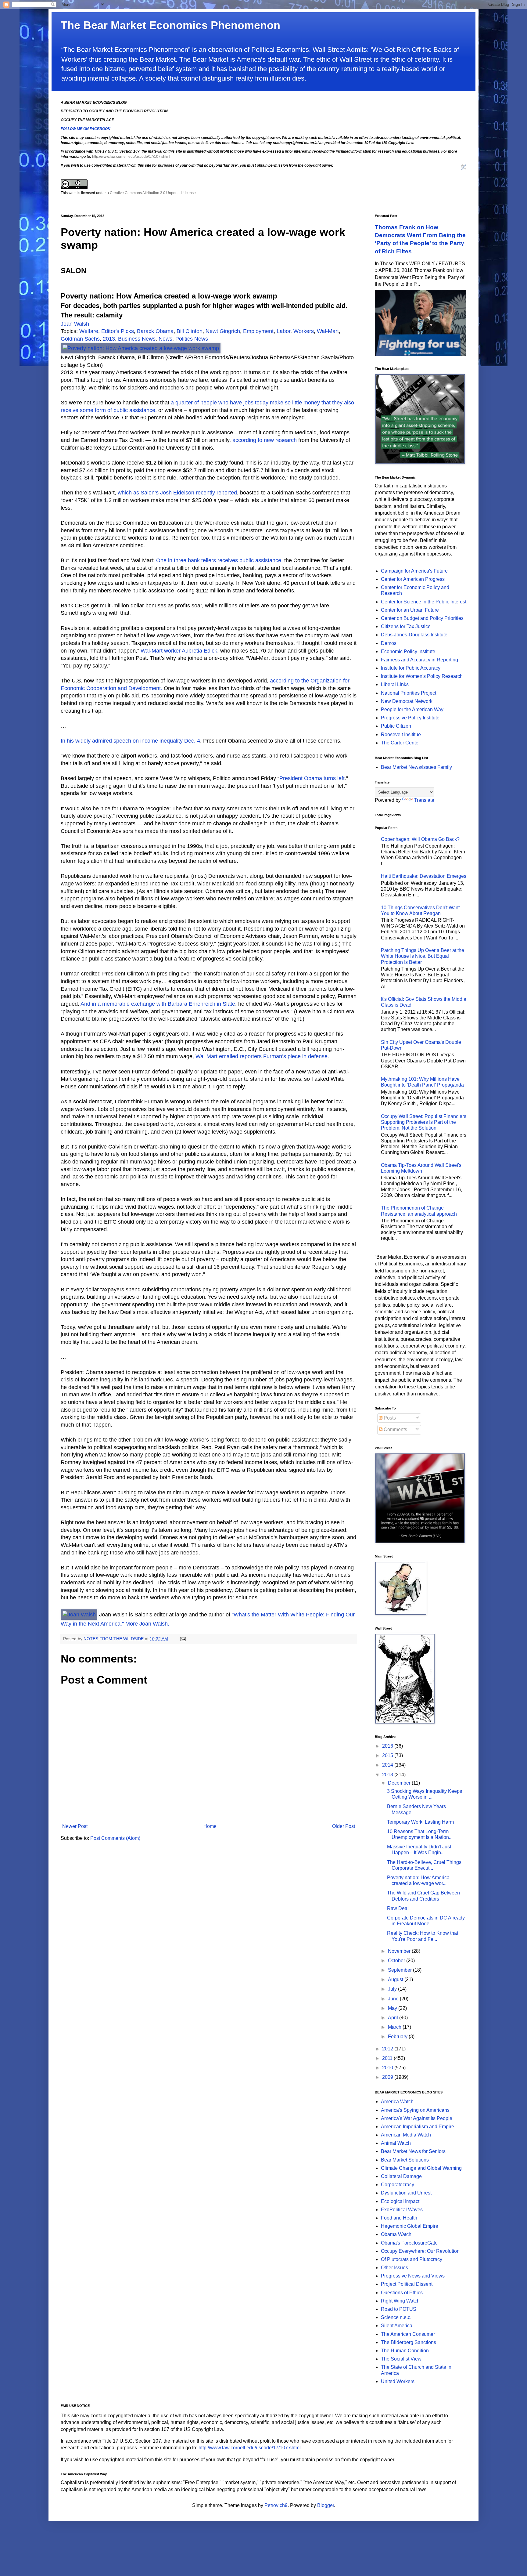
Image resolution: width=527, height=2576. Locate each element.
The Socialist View (401, 2359)
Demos (389, 643)
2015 (388, 1755)
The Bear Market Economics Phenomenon (170, 25)
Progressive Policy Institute (410, 718)
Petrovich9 (276, 2505)
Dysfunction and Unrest (406, 2193)
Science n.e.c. (396, 2317)
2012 (388, 2049)
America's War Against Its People (417, 2118)
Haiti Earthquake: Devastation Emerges (424, 876)
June (394, 1999)
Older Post (344, 1826)
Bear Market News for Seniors (413, 2151)
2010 (388, 2068)
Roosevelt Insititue (401, 734)
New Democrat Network (407, 701)
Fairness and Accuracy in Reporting (419, 660)
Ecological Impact (400, 2201)
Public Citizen (396, 726)
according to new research (265, 440)
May (393, 2008)
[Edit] (464, 168)
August (396, 1979)
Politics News (192, 339)
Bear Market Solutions (405, 2160)
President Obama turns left (312, 778)
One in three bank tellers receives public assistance (219, 560)
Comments (395, 1429)
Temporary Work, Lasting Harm (420, 1822)
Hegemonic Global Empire (410, 2226)
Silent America (397, 2326)
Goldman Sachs (80, 339)
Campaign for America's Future (414, 571)
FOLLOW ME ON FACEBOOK (86, 129)
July (393, 1989)
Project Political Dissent (407, 2284)
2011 (388, 2058)
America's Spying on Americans (415, 2110)
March (395, 2027)
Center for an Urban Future (410, 610)
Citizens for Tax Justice (406, 626)
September (400, 1970)
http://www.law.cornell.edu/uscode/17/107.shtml (131, 157)
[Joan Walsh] (80, 1615)
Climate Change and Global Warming (421, 2168)
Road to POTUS (399, 2309)
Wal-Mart (328, 331)
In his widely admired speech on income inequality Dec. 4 (130, 741)
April (394, 2018)
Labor (283, 331)
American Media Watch (406, 2135)
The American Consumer (408, 2334)
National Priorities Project (409, 693)
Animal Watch (396, 2143)
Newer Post (75, 1826)
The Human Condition (405, 2351)
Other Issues (394, 2268)
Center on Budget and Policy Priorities (422, 618)
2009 (388, 2077)
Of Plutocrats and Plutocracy (412, 2259)
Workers (304, 331)
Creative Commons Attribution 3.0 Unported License (153, 193)
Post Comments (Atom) (115, 1838)
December (400, 1783)
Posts (389, 1418)
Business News (137, 339)
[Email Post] (183, 1639)
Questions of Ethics (402, 2293)
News (165, 339)
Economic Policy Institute (408, 651)
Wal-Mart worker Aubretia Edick (179, 651)
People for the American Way (412, 709)
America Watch (397, 2102)
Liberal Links (395, 684)
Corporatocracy (398, 2185)
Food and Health (399, 2218)
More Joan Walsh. (147, 1624)
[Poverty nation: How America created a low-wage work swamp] (141, 348)
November (400, 1951)
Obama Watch (396, 2234)
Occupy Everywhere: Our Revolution (420, 2251)
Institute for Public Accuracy (411, 668)
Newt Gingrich (223, 331)
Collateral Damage (401, 2176)
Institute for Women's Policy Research (422, 676)
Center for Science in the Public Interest (424, 602)
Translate (424, 800)
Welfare (89, 331)
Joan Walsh (75, 324)
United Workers (398, 2381)
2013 (109, 339)
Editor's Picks (118, 331)
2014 (388, 1765)
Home (210, 1826)
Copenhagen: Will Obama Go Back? (420, 839)
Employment (258, 331)
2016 (388, 1746)
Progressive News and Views (413, 2276)
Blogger (326, 2505)
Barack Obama (155, 331)
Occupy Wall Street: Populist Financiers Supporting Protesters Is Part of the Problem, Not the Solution (424, 1122)
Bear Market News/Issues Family (416, 767)
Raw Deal (398, 1908)
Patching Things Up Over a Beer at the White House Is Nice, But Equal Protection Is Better (423, 956)
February (398, 2037)
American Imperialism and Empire (418, 2127)
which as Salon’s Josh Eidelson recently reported (177, 493)
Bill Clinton (190, 331)
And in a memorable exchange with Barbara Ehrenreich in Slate (157, 1004)
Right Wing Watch (400, 2301)
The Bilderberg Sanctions (409, 2342)
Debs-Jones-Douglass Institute (414, 635)
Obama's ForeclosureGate (409, 2243)
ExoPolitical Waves (402, 2210)
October (397, 1961)
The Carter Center (400, 743)
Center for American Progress (413, 579)
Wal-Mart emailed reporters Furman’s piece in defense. (262, 1056)
